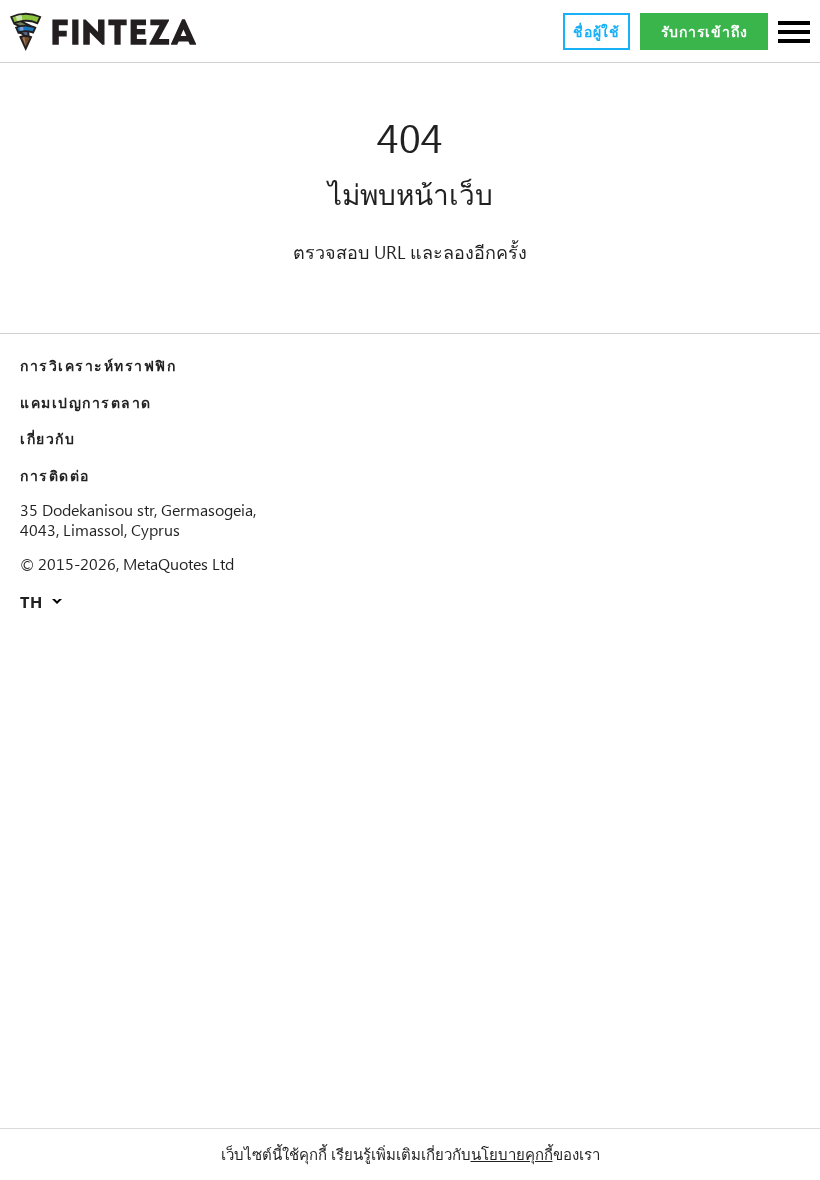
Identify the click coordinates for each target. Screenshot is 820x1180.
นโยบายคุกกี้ (512, 1154)
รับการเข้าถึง (704, 31)
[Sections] (794, 33)
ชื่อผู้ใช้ (596, 31)
